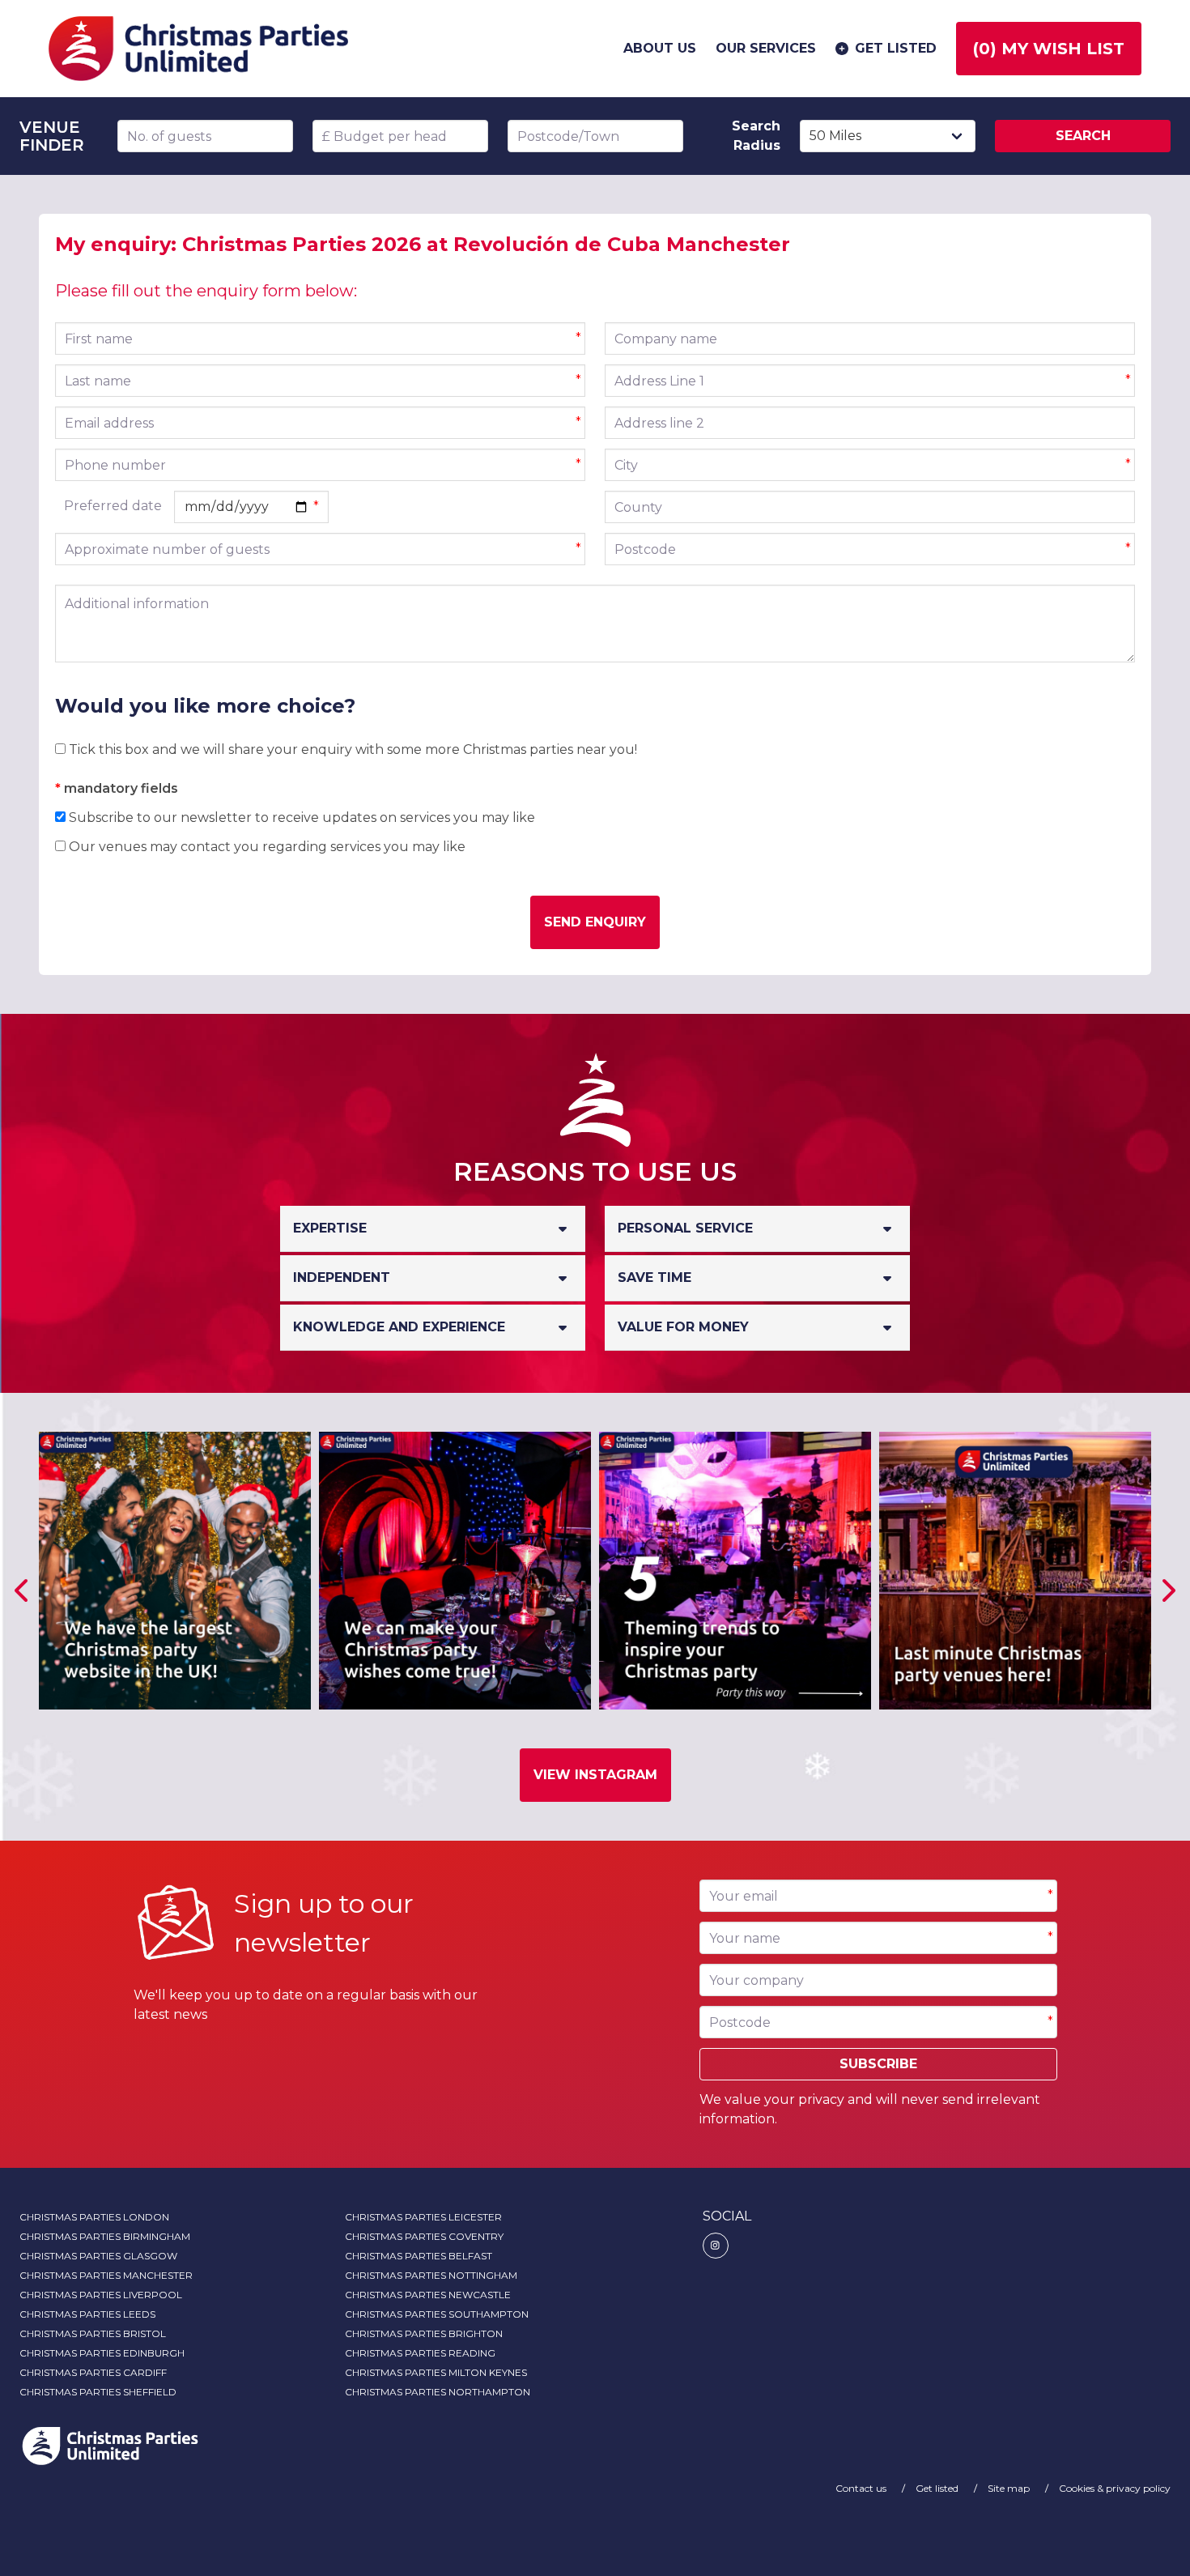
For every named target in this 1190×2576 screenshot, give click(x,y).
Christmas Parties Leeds (87, 2314)
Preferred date (113, 506)
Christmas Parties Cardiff (93, 2372)
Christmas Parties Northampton (438, 2392)
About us (660, 48)
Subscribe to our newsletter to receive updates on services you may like (300, 818)
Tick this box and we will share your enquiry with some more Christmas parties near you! (351, 749)
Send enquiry (595, 922)
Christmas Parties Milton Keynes (436, 2372)
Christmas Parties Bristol (93, 2333)
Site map (1010, 2488)
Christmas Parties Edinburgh (102, 2353)
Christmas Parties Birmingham (105, 2236)
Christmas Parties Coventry (424, 2236)
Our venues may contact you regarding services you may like (266, 847)
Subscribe (878, 2064)
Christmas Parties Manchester (106, 2275)
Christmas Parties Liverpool (101, 2295)
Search (1083, 136)
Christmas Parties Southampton (437, 2314)
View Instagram (595, 1775)
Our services (766, 48)
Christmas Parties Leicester (423, 2217)
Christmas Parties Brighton (424, 2333)
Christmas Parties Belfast (419, 2256)
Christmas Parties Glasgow (98, 2256)
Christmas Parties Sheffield (98, 2392)
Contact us (862, 2488)
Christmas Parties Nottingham (431, 2275)
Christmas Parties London (94, 2217)
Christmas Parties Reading (420, 2353)
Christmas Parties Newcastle (428, 2295)
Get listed (896, 48)
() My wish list (1049, 49)
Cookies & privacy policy (1115, 2488)
